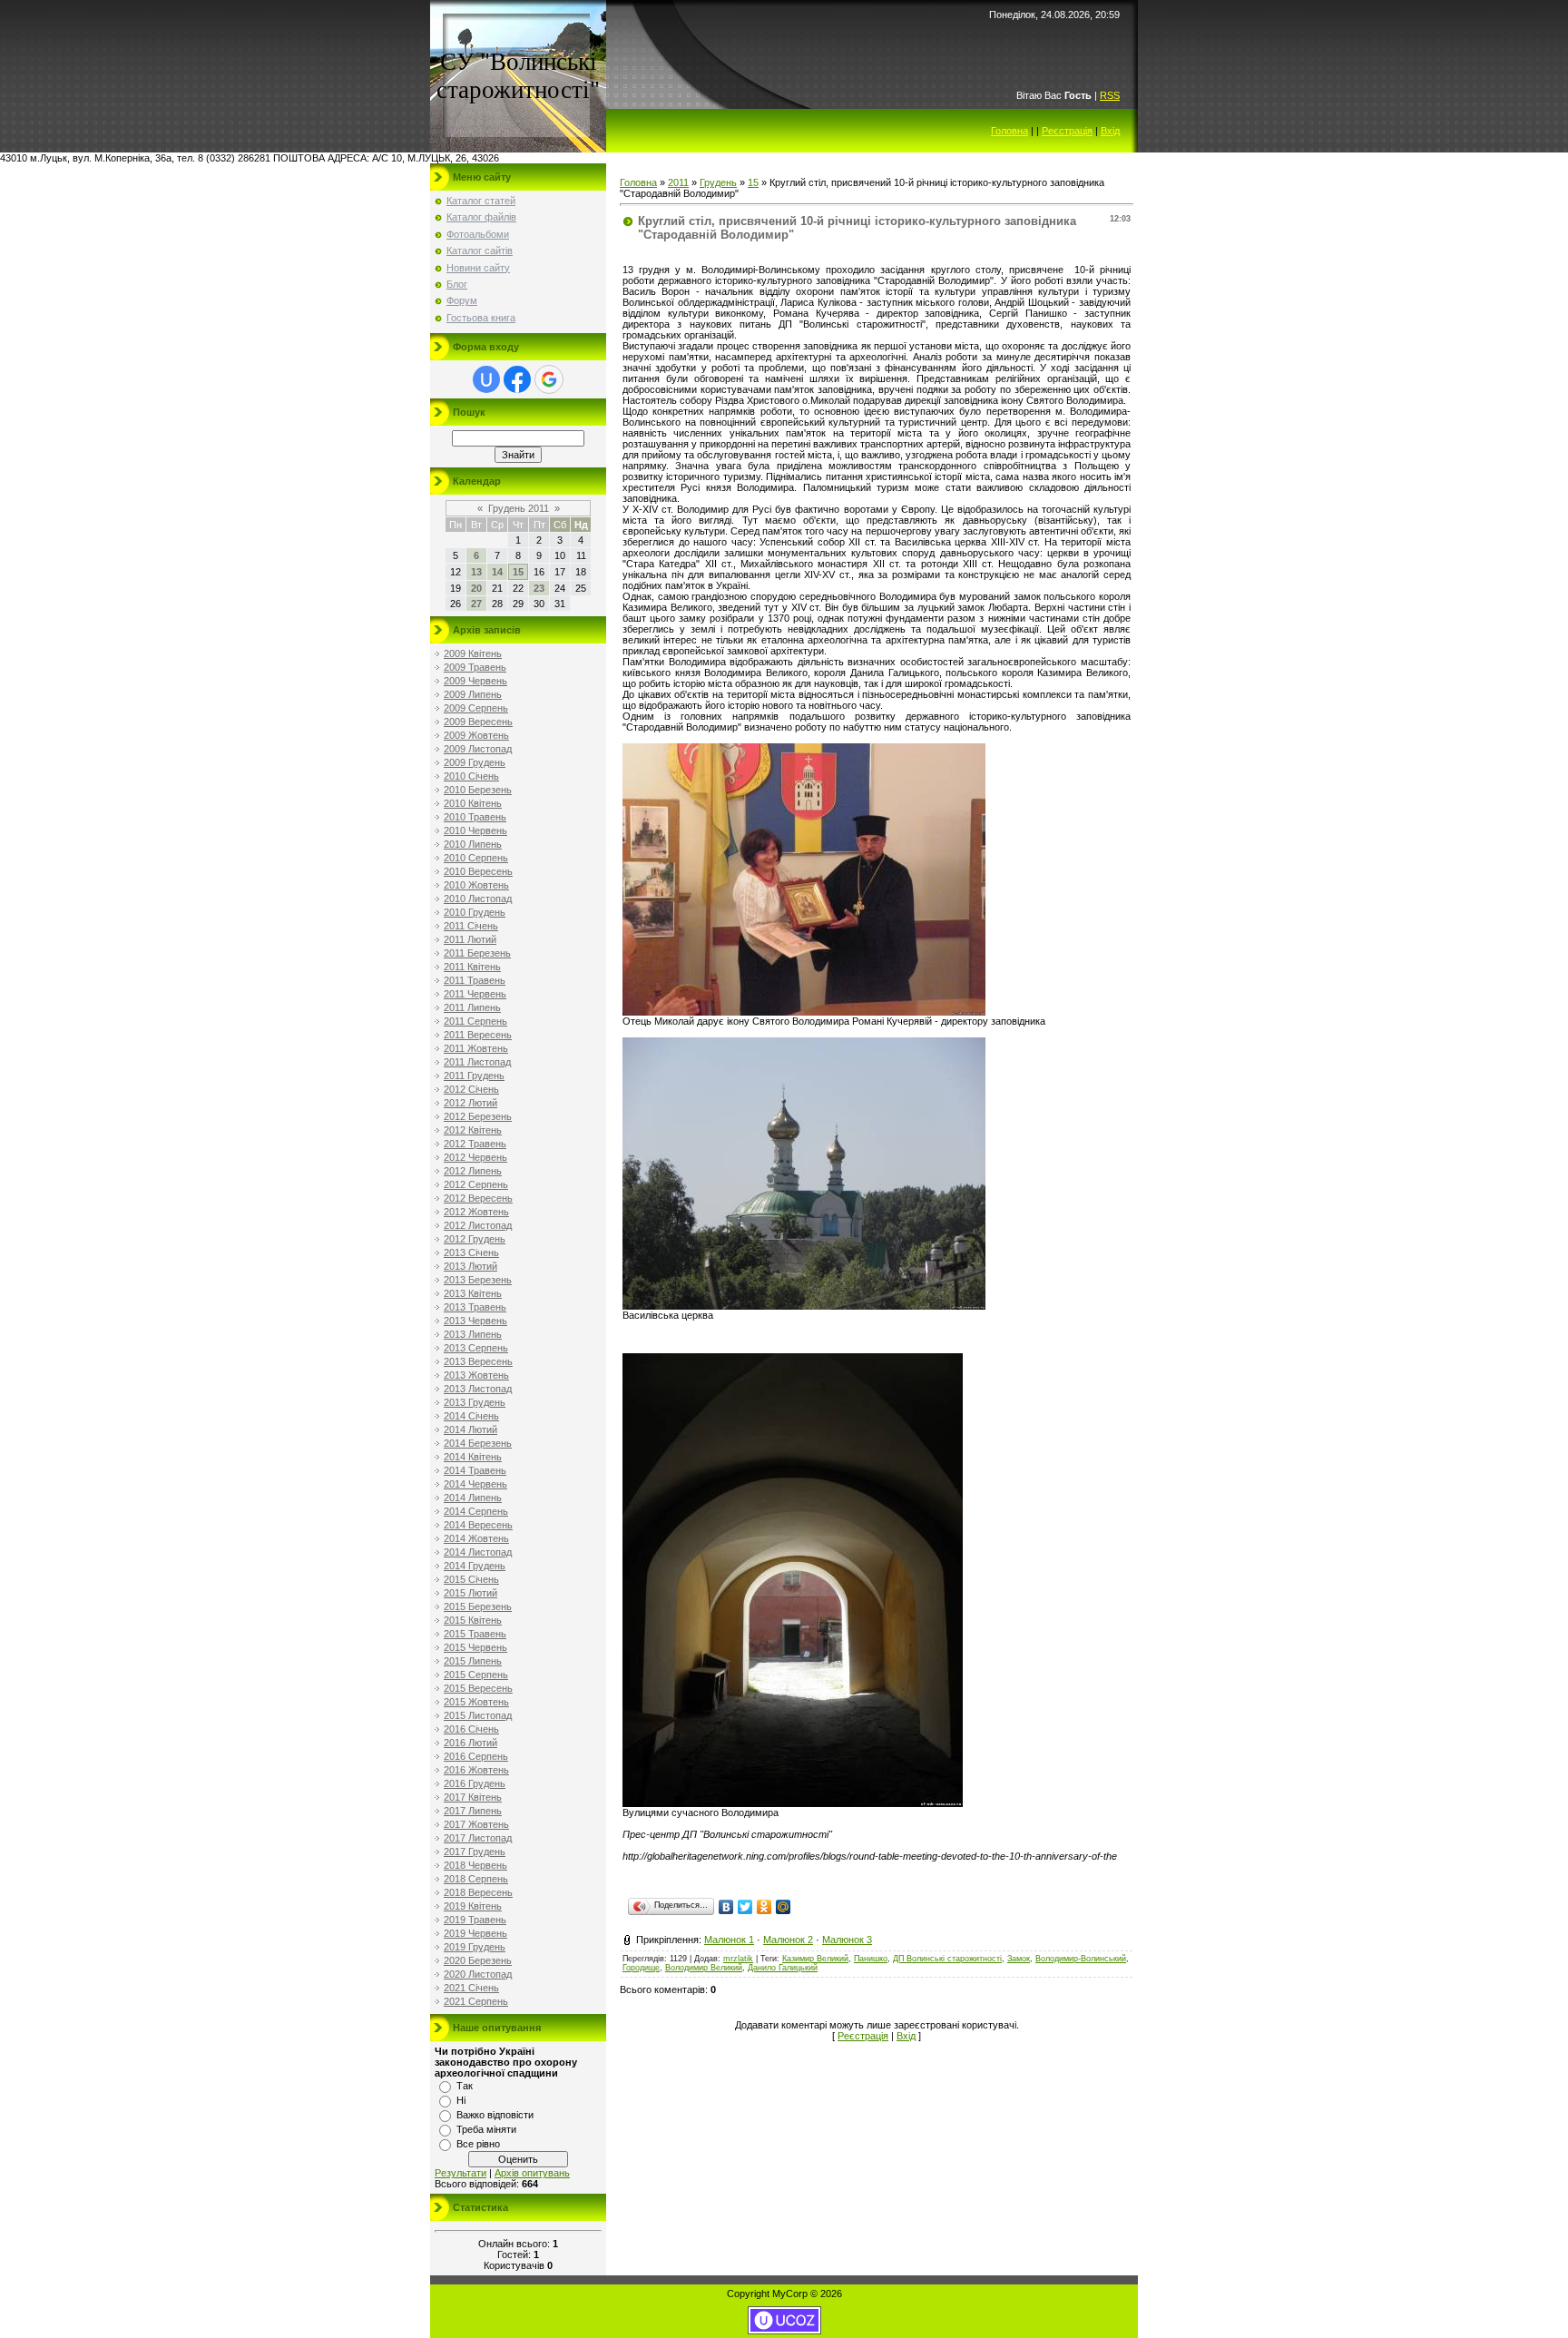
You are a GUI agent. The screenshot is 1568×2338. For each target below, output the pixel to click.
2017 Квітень (473, 1797)
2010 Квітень (473, 803)
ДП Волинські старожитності (947, 1959)
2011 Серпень (475, 1021)
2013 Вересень (478, 1361)
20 (476, 588)
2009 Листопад (478, 749)
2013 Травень (475, 1307)
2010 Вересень (478, 871)
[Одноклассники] (764, 1907)
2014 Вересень (478, 1525)
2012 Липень (473, 1171)
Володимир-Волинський (1081, 1959)
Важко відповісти (495, 2115)
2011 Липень (472, 1007)
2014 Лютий (470, 1429)
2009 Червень (475, 681)
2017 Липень (473, 1811)
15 (518, 572)
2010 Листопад (478, 899)
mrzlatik (738, 1959)
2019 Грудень (475, 1947)
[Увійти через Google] (549, 379)
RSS (1110, 95)
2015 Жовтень (476, 1702)
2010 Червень (475, 830)
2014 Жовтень (476, 1538)
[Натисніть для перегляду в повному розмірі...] (804, 1012)
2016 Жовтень (476, 1770)
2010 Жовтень (476, 885)
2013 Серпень (476, 1348)
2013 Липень (473, 1334)
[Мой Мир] (784, 1907)
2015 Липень (473, 1661)
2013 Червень (475, 1321)
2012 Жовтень (476, 1212)
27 (476, 604)
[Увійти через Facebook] (517, 379)
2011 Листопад (477, 1062)
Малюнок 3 (847, 1940)
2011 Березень (477, 953)
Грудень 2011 (519, 508)
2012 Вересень (478, 1198)
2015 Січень (471, 1579)
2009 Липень (473, 694)
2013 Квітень (473, 1293)
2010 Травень (475, 817)
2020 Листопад (478, 1974)
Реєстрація (1067, 131)
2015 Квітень (473, 1620)
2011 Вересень (478, 1035)
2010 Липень (473, 844)
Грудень (718, 182)
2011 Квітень (472, 967)
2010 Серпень (476, 858)
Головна (1009, 131)
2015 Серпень (476, 1675)
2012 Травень (475, 1144)
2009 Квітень (473, 653)
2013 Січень (471, 1252)
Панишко (871, 1959)
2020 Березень (478, 1960)
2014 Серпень (476, 1511)
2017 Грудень (475, 1852)
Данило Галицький (783, 1968)
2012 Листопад (478, 1225)
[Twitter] (745, 1907)
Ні (461, 2100)
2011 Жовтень (476, 1048)
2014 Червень (475, 1484)
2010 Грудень (475, 912)
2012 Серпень (476, 1184)
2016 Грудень (475, 1783)
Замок (1019, 1959)
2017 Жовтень (476, 1824)
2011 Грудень (474, 1076)
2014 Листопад (478, 1552)
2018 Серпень (476, 1879)
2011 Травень (475, 980)
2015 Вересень (478, 1688)
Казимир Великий (815, 1959)
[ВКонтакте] (726, 1907)
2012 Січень (471, 1089)
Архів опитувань (532, 2173)
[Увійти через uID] (486, 379)
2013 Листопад (478, 1389)
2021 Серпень (476, 2001)
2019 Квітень (473, 1906)
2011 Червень (475, 994)
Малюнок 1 (729, 1940)
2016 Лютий (470, 1743)
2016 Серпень (476, 1756)
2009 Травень (475, 667)
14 (497, 572)
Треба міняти (486, 2129)
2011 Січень (471, 926)
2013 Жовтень (476, 1375)
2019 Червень (475, 1933)
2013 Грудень (475, 1402)
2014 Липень (473, 1498)
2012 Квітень (473, 1130)
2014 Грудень (475, 1566)
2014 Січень (471, 1416)
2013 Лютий (470, 1266)
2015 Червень (475, 1647)
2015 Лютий (470, 1593)
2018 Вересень (478, 1892)
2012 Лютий (470, 1103)
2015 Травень (475, 1634)
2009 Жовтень (476, 735)
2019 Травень (475, 1920)
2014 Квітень (473, 1457)
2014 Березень (478, 1443)
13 (476, 572)
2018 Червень (475, 1865)
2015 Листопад (478, 1715)
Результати (461, 2173)
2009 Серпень (476, 708)
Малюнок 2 (788, 1940)
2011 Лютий (470, 939)
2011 (678, 182)
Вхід (1110, 131)
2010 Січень (471, 776)
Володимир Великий (704, 1968)
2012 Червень (475, 1157)
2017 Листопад (478, 1838)
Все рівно (478, 2144)
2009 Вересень (478, 722)
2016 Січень (471, 1729)
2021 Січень (471, 1988)
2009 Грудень (475, 762)
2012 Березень (478, 1116)
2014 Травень (475, 1470)
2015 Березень (478, 1606)
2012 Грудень (475, 1239)
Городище (641, 1968)
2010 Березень (478, 790)
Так (465, 2086)
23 (539, 588)
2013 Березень (478, 1280)
